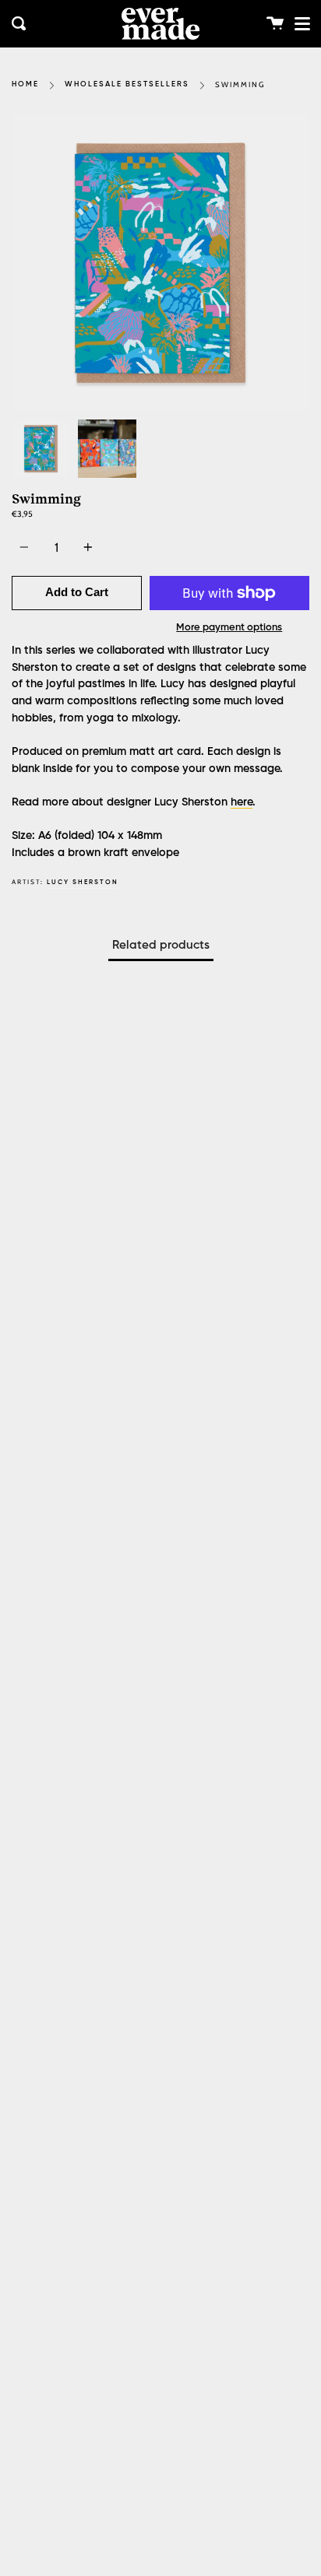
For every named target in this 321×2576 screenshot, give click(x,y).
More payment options (229, 628)
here (242, 802)
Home (25, 84)
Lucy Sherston (83, 882)
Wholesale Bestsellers (127, 84)
